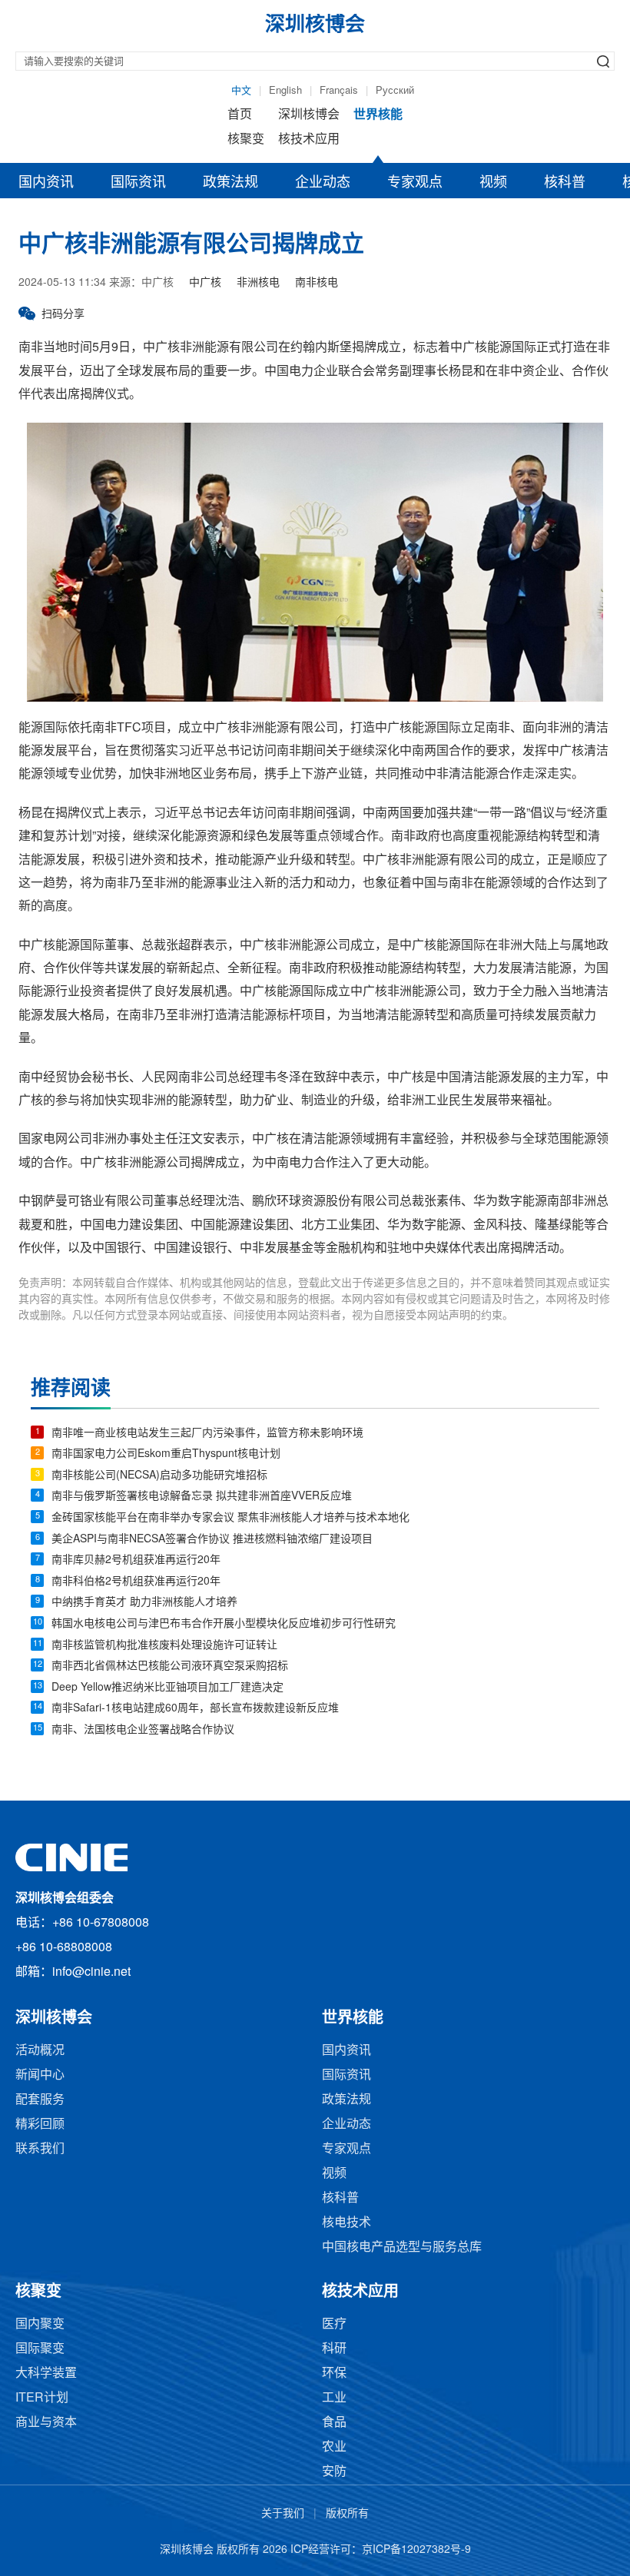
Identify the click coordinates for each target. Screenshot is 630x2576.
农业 (334, 2447)
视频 (493, 183)
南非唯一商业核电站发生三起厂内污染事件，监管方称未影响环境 (207, 1434)
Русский (395, 91)
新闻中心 (40, 2075)
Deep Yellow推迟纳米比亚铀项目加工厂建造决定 (167, 1688)
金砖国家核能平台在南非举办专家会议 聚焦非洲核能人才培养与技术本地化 (230, 1518)
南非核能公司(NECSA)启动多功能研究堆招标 (159, 1476)
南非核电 (317, 283)
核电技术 (346, 2223)
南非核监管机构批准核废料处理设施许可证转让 (164, 1646)
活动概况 (40, 2051)
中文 (241, 91)
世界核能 (378, 115)
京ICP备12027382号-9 (416, 2550)
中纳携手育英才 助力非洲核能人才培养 (144, 1603)
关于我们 (283, 2514)
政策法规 (230, 183)
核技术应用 (309, 139)
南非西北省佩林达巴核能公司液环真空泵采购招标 (170, 1666)
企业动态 (323, 183)
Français (339, 91)
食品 (334, 2423)
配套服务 (40, 2100)
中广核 (205, 283)
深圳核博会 (309, 115)
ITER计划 (42, 2398)
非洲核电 (258, 283)
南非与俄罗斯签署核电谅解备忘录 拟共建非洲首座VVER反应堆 (202, 1497)
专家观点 (415, 183)
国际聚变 (40, 2349)
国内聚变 (40, 2324)
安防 (334, 2472)
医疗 (334, 2324)
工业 (334, 2398)
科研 (334, 2349)
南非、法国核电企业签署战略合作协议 (143, 1730)
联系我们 (40, 2149)
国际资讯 (138, 183)
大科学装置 (46, 2374)
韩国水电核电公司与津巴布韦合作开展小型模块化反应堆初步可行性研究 (224, 1624)
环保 (334, 2374)
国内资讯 (46, 183)
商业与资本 (46, 2423)
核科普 (565, 183)
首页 (240, 115)
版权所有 (347, 2514)
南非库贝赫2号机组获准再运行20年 (136, 1560)
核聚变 (246, 139)
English (285, 91)
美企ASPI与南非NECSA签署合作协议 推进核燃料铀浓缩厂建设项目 (212, 1540)
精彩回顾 (40, 2125)
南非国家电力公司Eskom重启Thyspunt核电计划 (166, 1454)
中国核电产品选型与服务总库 (402, 2247)
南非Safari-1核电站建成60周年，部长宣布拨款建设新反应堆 (195, 1709)
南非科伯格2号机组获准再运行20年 (136, 1582)
